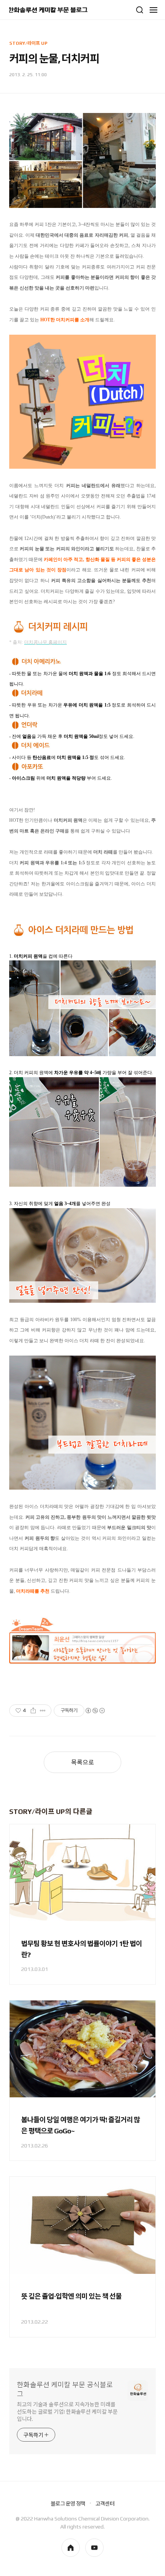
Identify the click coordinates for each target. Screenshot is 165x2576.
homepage (71, 2548)
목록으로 (82, 1762)
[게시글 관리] (43, 1711)
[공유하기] (33, 1711)
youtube (94, 2548)
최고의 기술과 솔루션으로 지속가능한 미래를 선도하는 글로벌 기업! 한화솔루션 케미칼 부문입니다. (67, 2412)
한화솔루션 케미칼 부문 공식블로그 (65, 2389)
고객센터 (105, 2504)
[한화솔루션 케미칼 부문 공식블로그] (48, 10)
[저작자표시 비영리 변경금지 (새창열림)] (95, 1711)
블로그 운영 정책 (68, 2504)
